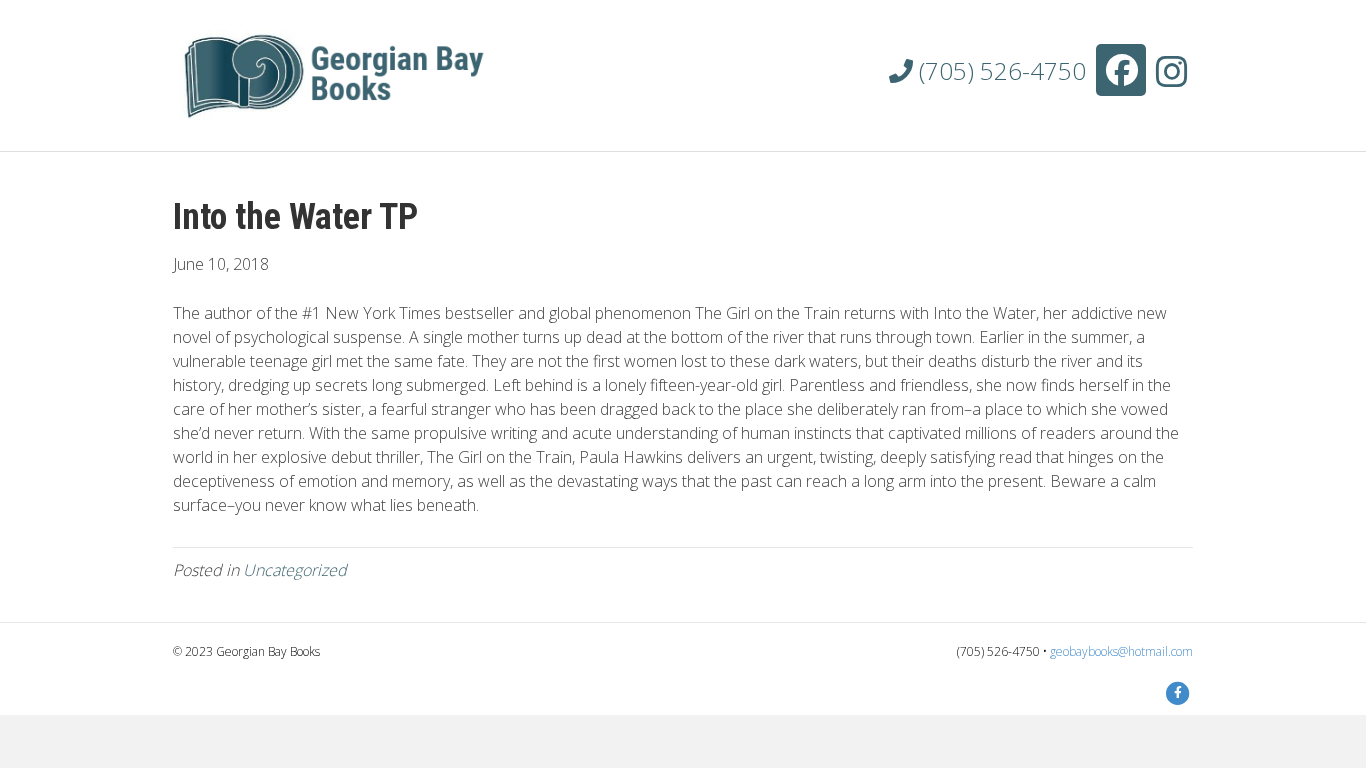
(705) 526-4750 (999, 70)
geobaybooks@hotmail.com (1121, 651)
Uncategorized (295, 570)
